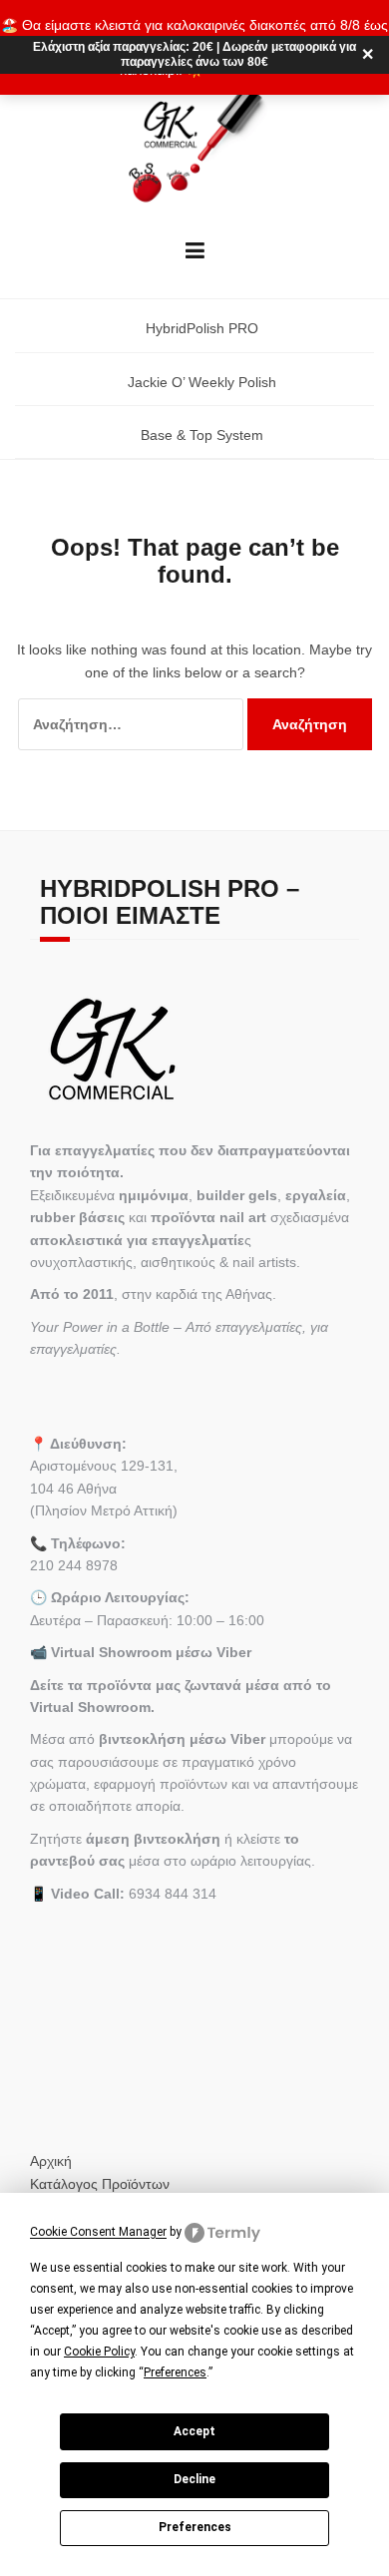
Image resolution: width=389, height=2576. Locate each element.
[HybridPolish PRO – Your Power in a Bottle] (195, 145)
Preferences (195, 2527)
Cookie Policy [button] (99, 2352)
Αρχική (51, 2161)
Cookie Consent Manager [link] (98, 2233)
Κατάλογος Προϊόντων (100, 2184)
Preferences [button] (175, 2372)
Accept (194, 2431)
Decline (194, 2479)
